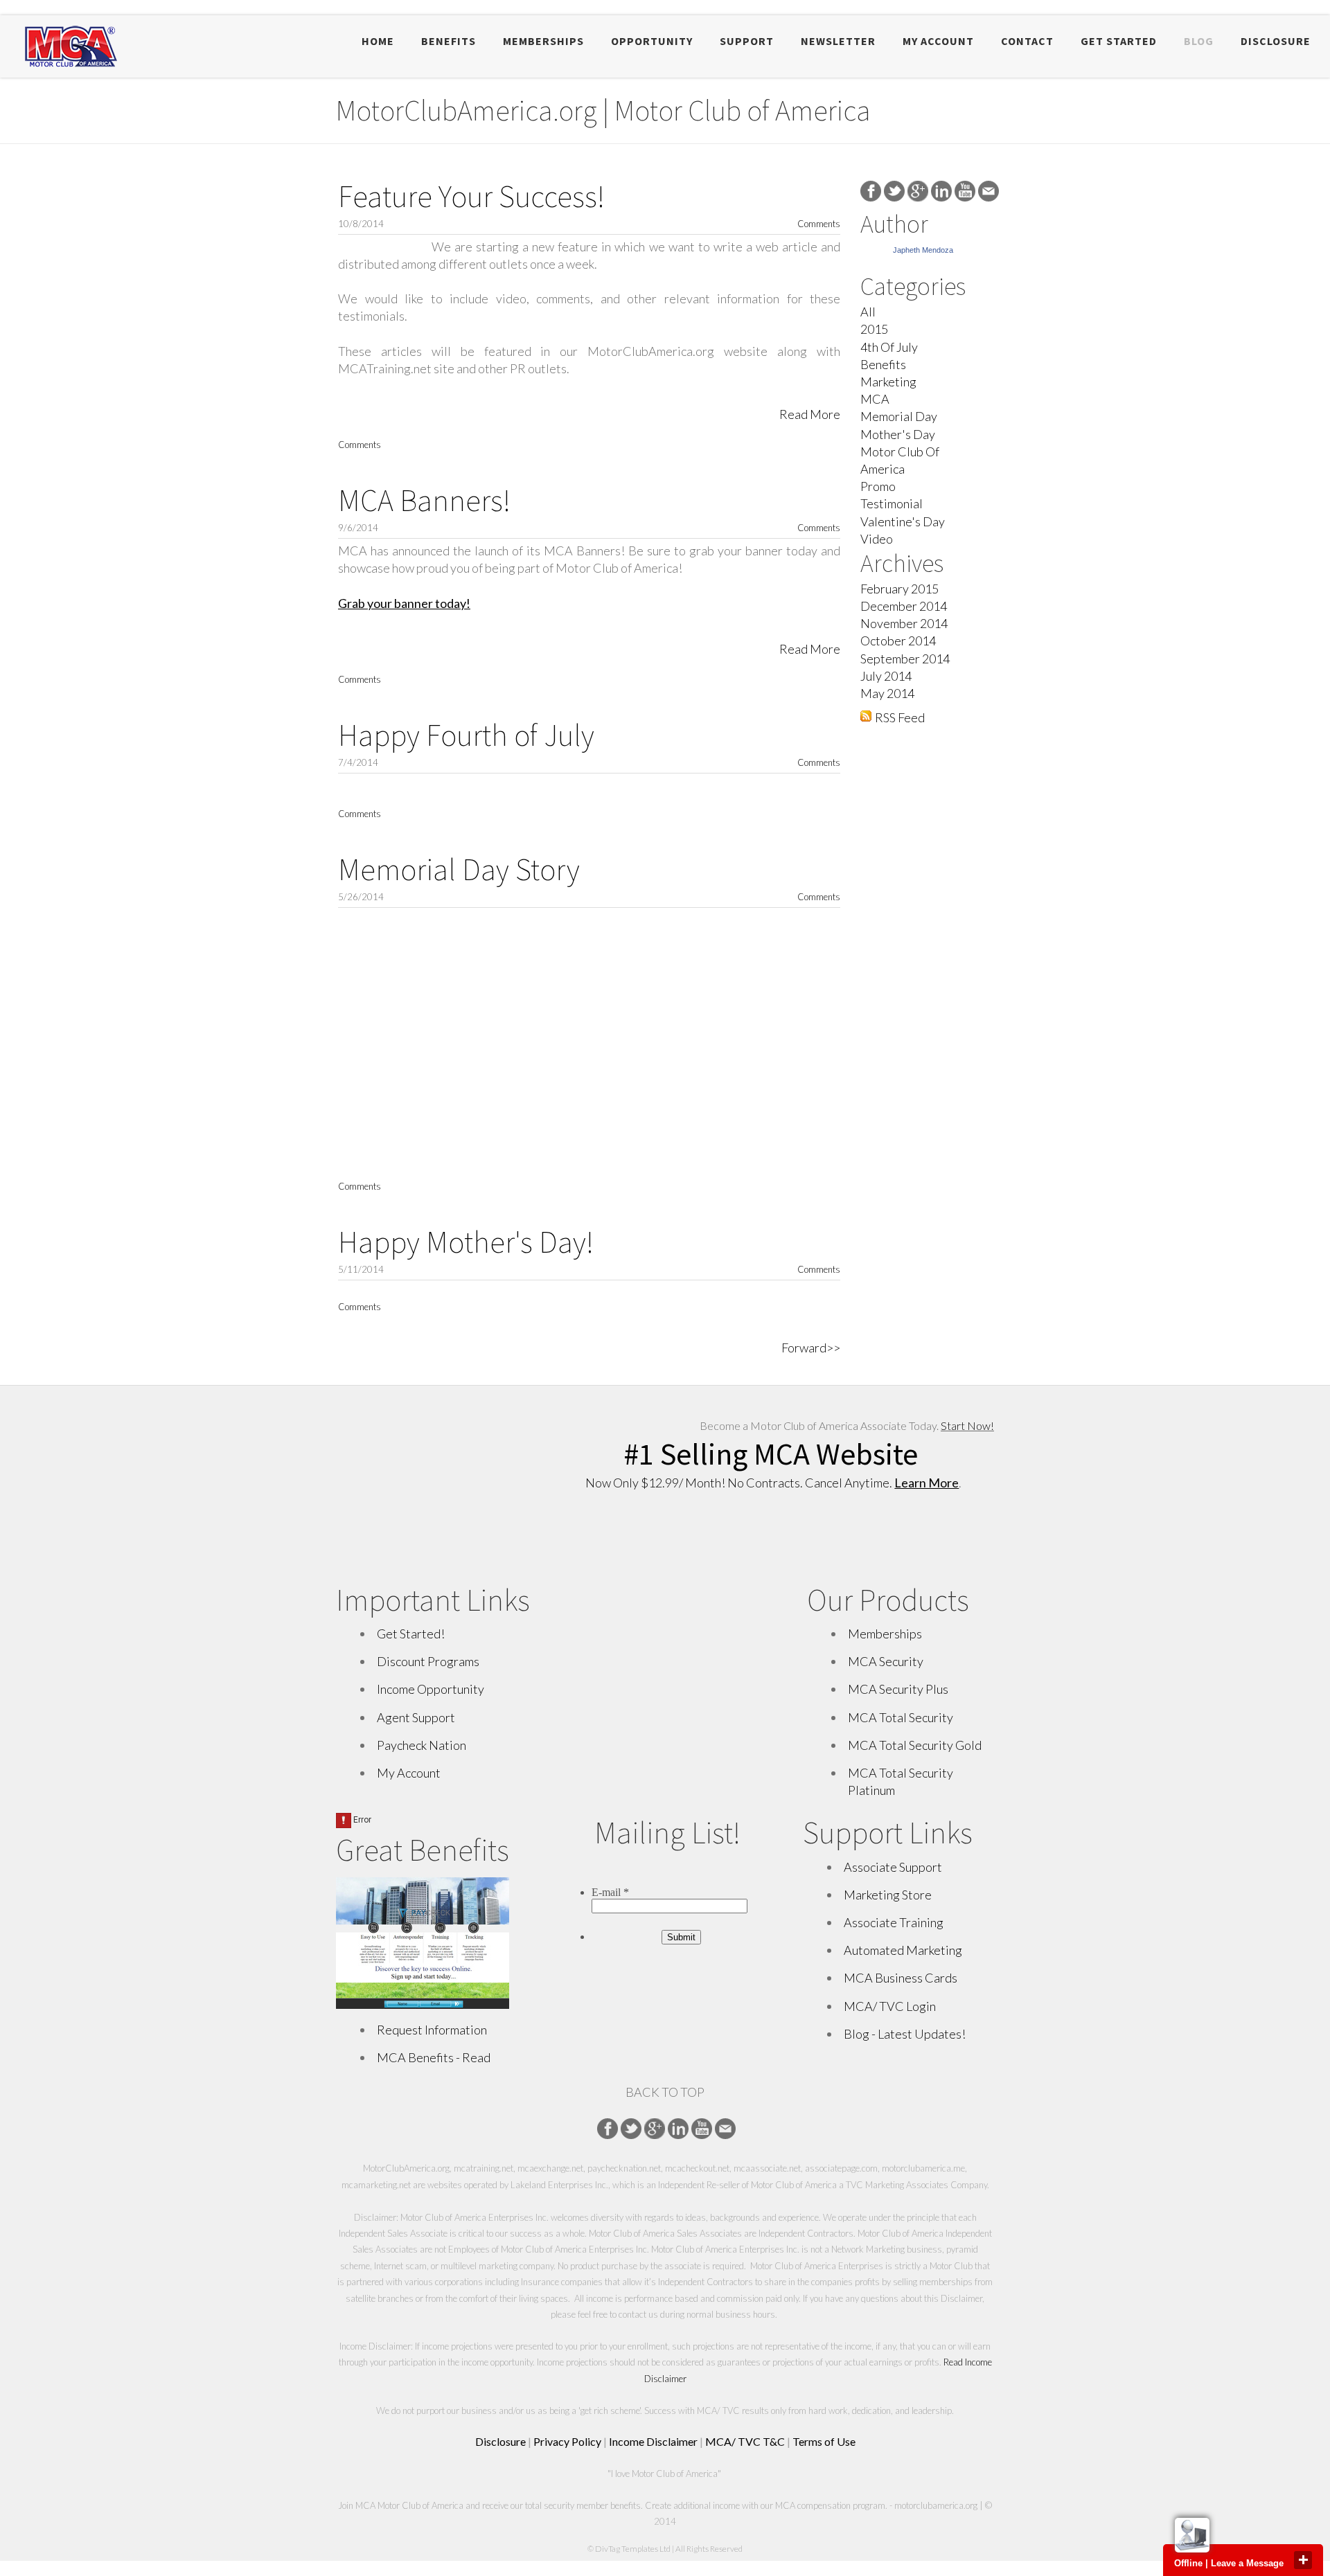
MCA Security (886, 1661)
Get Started (1119, 41)
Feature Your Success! (471, 196)
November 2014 (904, 623)
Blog (1199, 41)
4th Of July (889, 347)
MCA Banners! (424, 500)
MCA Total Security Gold (915, 1745)
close (1303, 2560)
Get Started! (411, 1634)
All (868, 312)
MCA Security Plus (898, 1689)
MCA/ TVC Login (890, 2006)
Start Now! (967, 1425)
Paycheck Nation (422, 1745)
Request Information (432, 2030)
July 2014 (886, 676)
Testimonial (892, 503)
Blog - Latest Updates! (905, 2034)
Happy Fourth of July (466, 735)
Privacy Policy (567, 2441)
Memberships (543, 41)
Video (877, 539)
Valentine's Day (903, 521)
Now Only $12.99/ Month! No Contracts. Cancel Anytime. (772, 1483)
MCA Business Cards (901, 1978)
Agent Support (416, 1717)
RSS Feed (900, 717)
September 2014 (905, 659)
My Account (938, 41)
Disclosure (1276, 41)
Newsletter (838, 41)
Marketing (888, 382)
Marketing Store (888, 1895)
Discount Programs (428, 1661)
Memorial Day (899, 416)
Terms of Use (824, 2441)
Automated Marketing (904, 1950)
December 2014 (904, 606)
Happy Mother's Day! (466, 1242)
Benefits (449, 41)
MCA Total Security (901, 1717)
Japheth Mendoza (923, 250)
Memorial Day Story (459, 869)
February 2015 (899, 589)
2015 (874, 329)
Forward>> (811, 1348)
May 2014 (887, 693)
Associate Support (893, 1867)
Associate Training (894, 1922)
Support (747, 41)
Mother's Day (898, 434)
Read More (810, 414)
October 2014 (898, 641)
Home (378, 41)
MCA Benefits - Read (434, 2057)
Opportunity (652, 41)
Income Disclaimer (653, 2441)
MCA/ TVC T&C (745, 2441)
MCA (875, 399)
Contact (1027, 41)
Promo (878, 486)
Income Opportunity (431, 1689)
